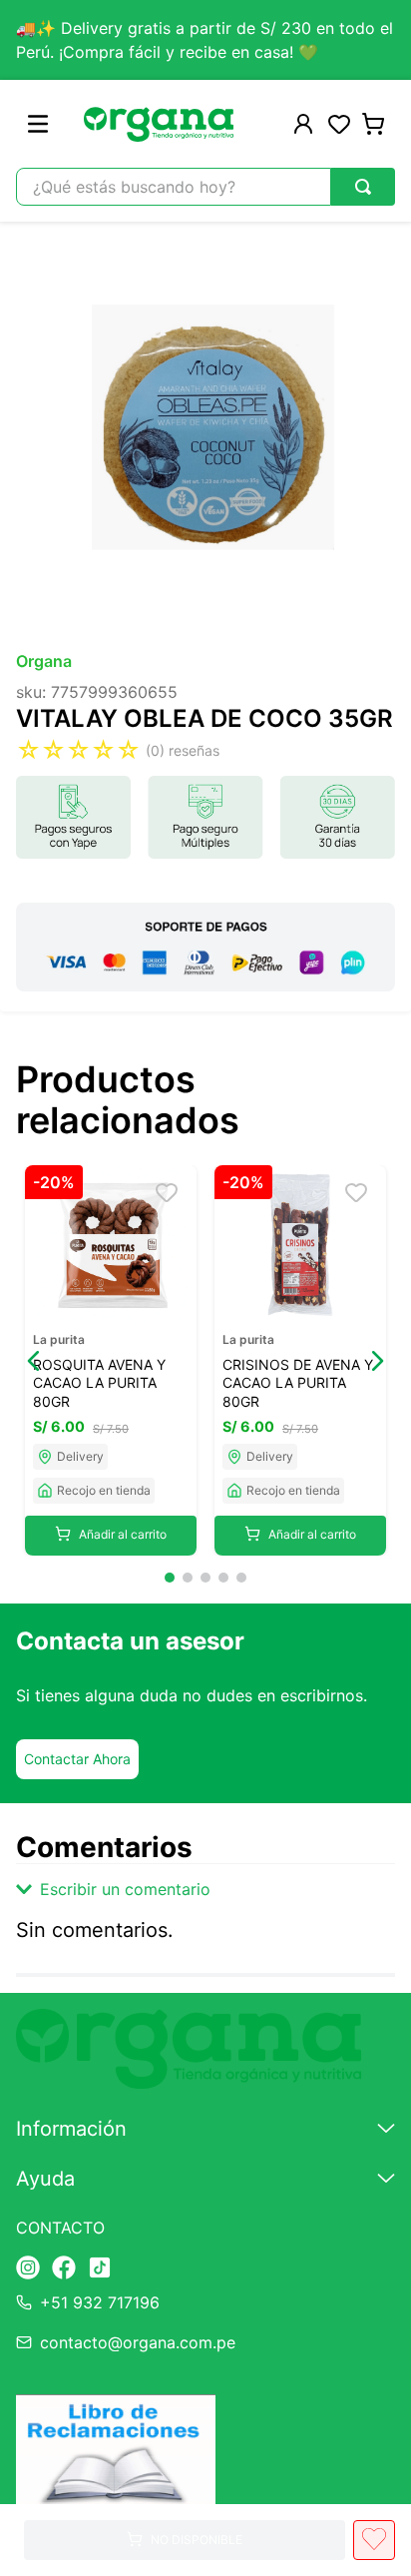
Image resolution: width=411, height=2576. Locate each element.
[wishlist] (339, 124)
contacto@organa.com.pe (138, 2342)
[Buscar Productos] (363, 187)
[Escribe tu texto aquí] (28, 2269)
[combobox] (205, 187)
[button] (34, 1361)
